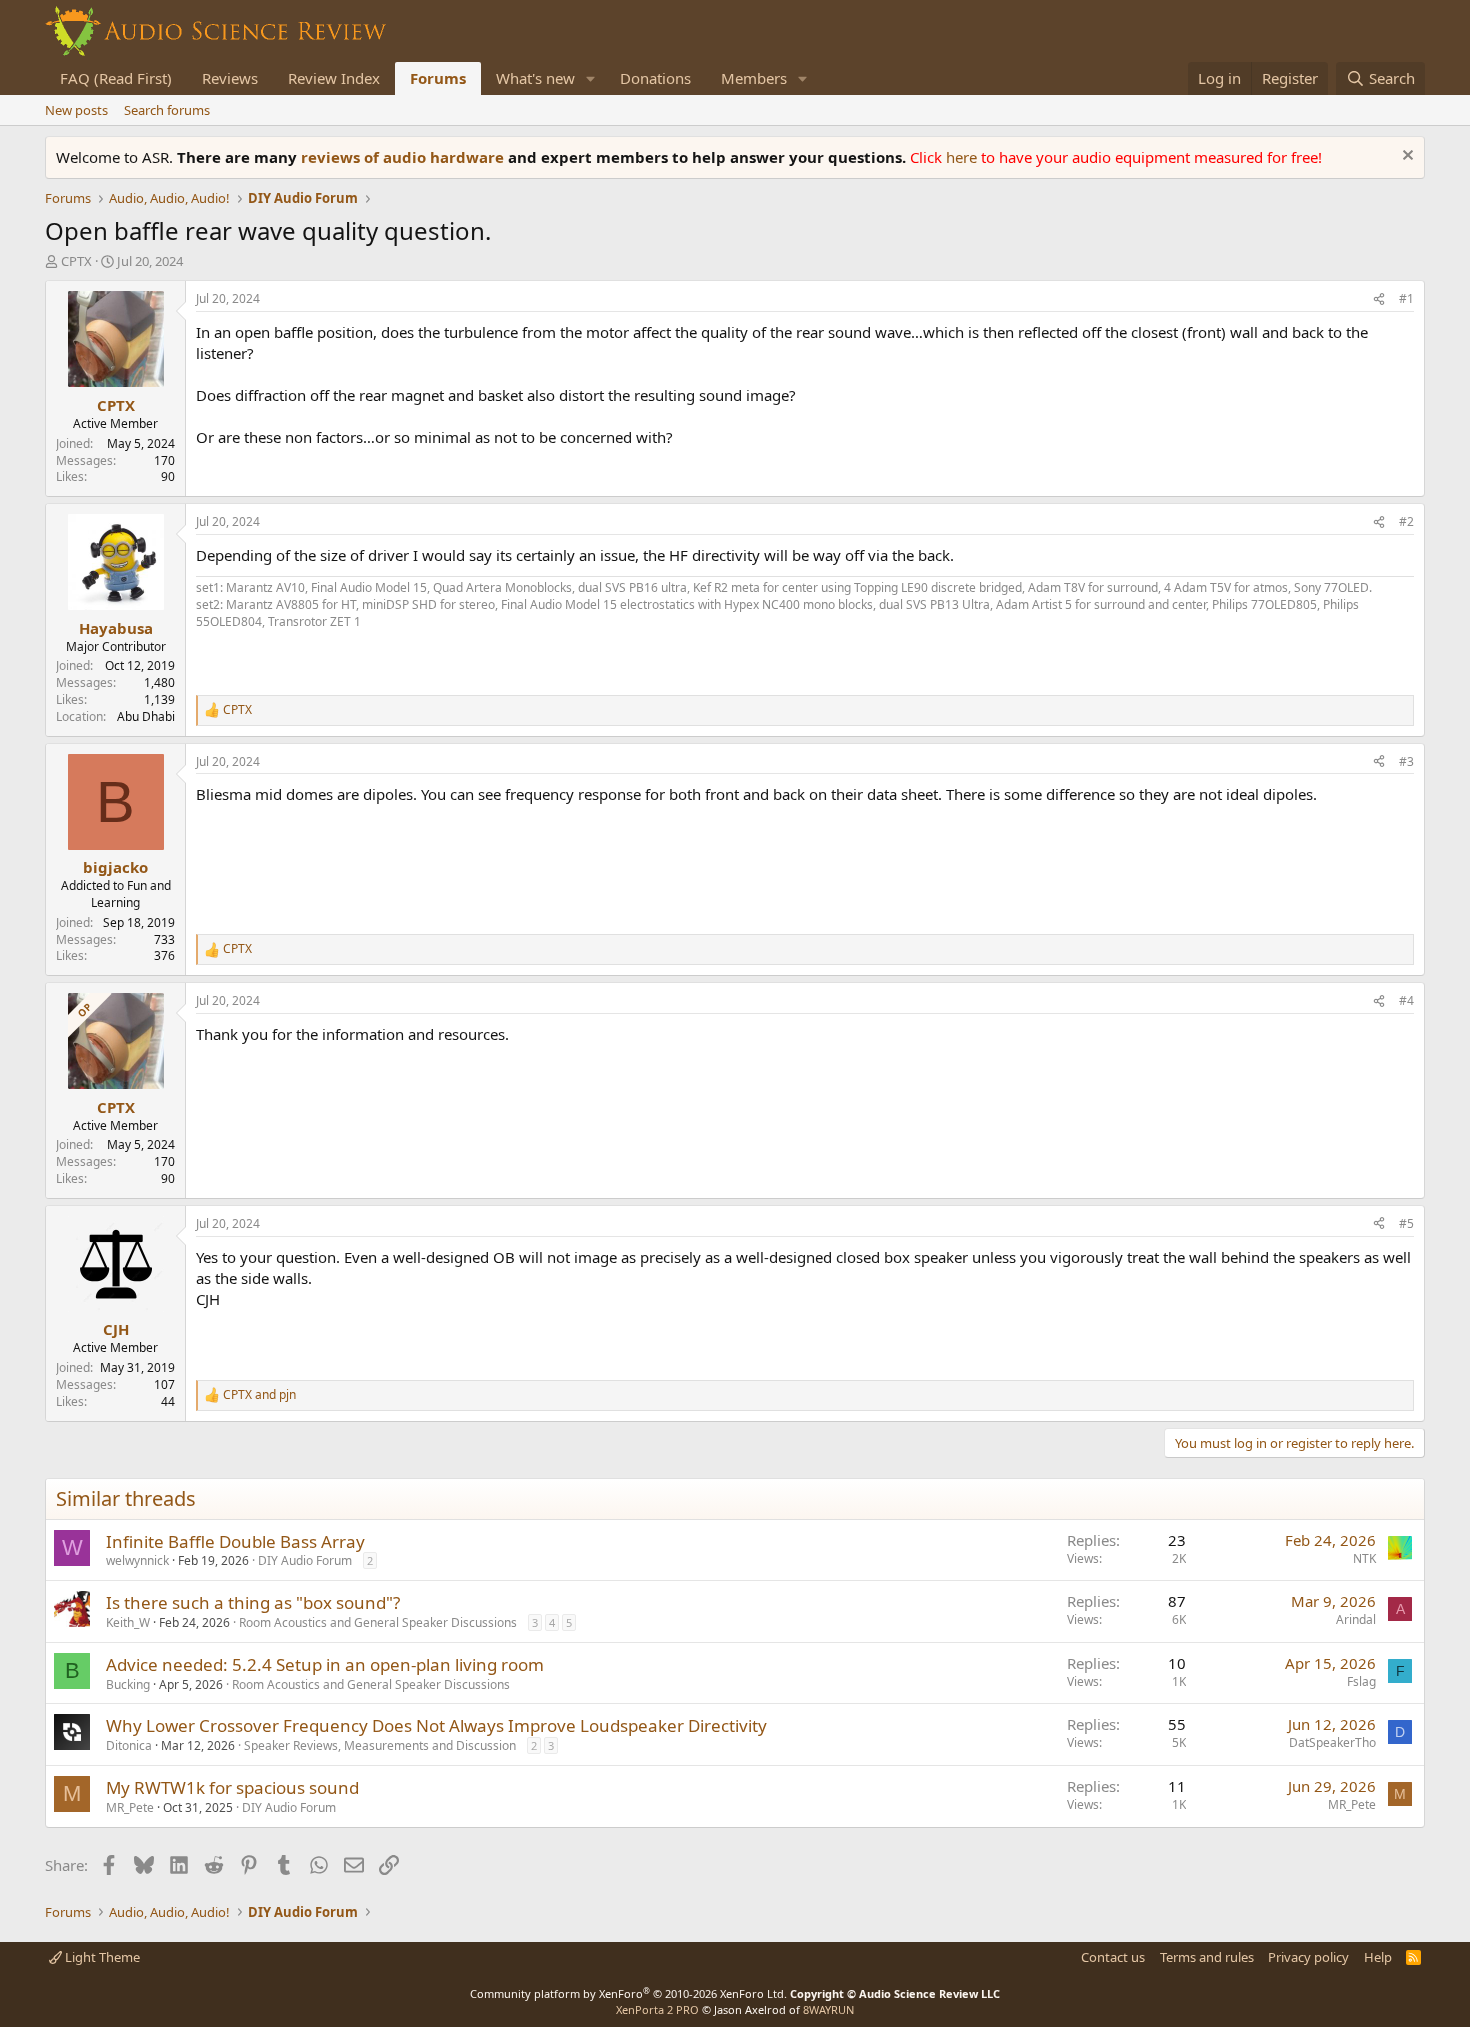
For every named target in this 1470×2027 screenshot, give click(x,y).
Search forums (167, 110)
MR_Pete (130, 1807)
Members (754, 78)
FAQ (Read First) (116, 78)
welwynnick (137, 1560)
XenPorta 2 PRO (657, 2009)
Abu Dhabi (146, 716)
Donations (655, 78)
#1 (1406, 298)
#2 (1406, 521)
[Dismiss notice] (1405, 157)
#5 (1406, 1223)
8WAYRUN (828, 2009)
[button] (591, 78)
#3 (1406, 761)
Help (1378, 1957)
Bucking (128, 1684)
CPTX (76, 261)
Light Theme (101, 1957)
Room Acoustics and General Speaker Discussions (378, 1622)
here (963, 157)
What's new (535, 78)
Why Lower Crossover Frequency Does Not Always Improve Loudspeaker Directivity (436, 1725)
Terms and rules (1207, 1957)
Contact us (1113, 1957)
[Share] (1379, 299)
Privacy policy (1308, 1957)
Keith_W (128, 1622)
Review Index (334, 78)
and (259, 1395)
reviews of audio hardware (404, 157)
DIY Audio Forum (305, 1560)
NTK (1364, 1558)
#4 (1406, 1000)
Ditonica (129, 1745)
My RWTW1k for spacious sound (232, 1787)
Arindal (1356, 1619)
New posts (76, 110)
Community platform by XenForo (628, 1993)
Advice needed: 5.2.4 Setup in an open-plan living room (325, 1664)
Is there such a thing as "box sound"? (253, 1602)
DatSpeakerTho (1332, 1742)
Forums (438, 78)
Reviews (230, 78)
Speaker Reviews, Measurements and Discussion (380, 1745)
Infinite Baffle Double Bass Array (235, 1541)
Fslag (1361, 1681)
